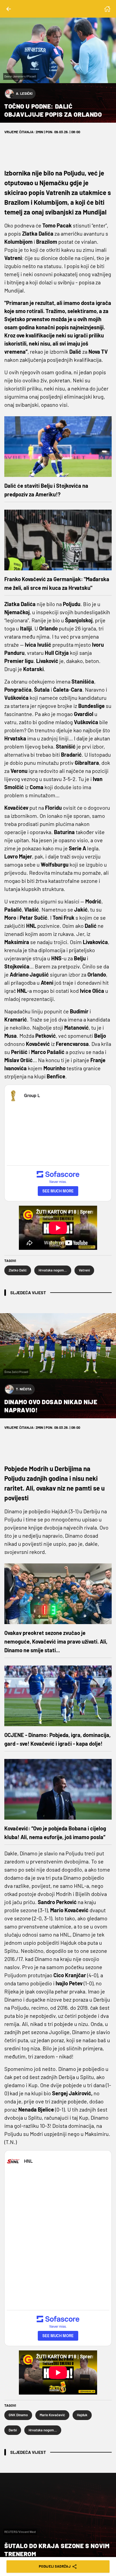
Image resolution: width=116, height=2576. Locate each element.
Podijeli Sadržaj (55, 2566)
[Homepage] (107, 9)
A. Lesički (24, 93)
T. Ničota (24, 1389)
